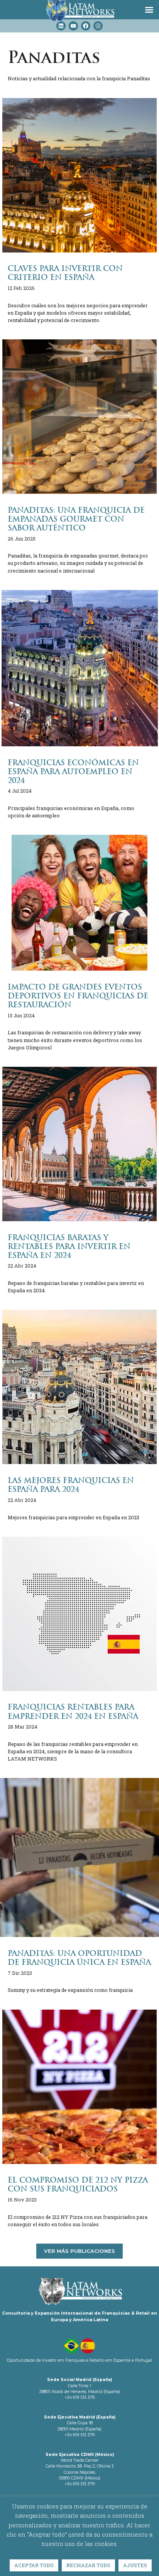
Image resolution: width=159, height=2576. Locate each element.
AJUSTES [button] (135, 2565)
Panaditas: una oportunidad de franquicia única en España (79, 1958)
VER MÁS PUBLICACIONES (79, 2251)
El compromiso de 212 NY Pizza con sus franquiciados (78, 2185)
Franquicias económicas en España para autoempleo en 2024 (73, 772)
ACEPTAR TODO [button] (34, 2565)
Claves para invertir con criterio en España (65, 273)
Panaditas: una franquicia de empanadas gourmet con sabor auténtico (76, 519)
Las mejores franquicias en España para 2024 (71, 1485)
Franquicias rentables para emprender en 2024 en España (73, 1712)
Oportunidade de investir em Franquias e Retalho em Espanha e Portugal (79, 2360)
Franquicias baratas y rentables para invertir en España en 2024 (69, 1246)
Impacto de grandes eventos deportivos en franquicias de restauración (78, 996)
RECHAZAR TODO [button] (88, 2565)
